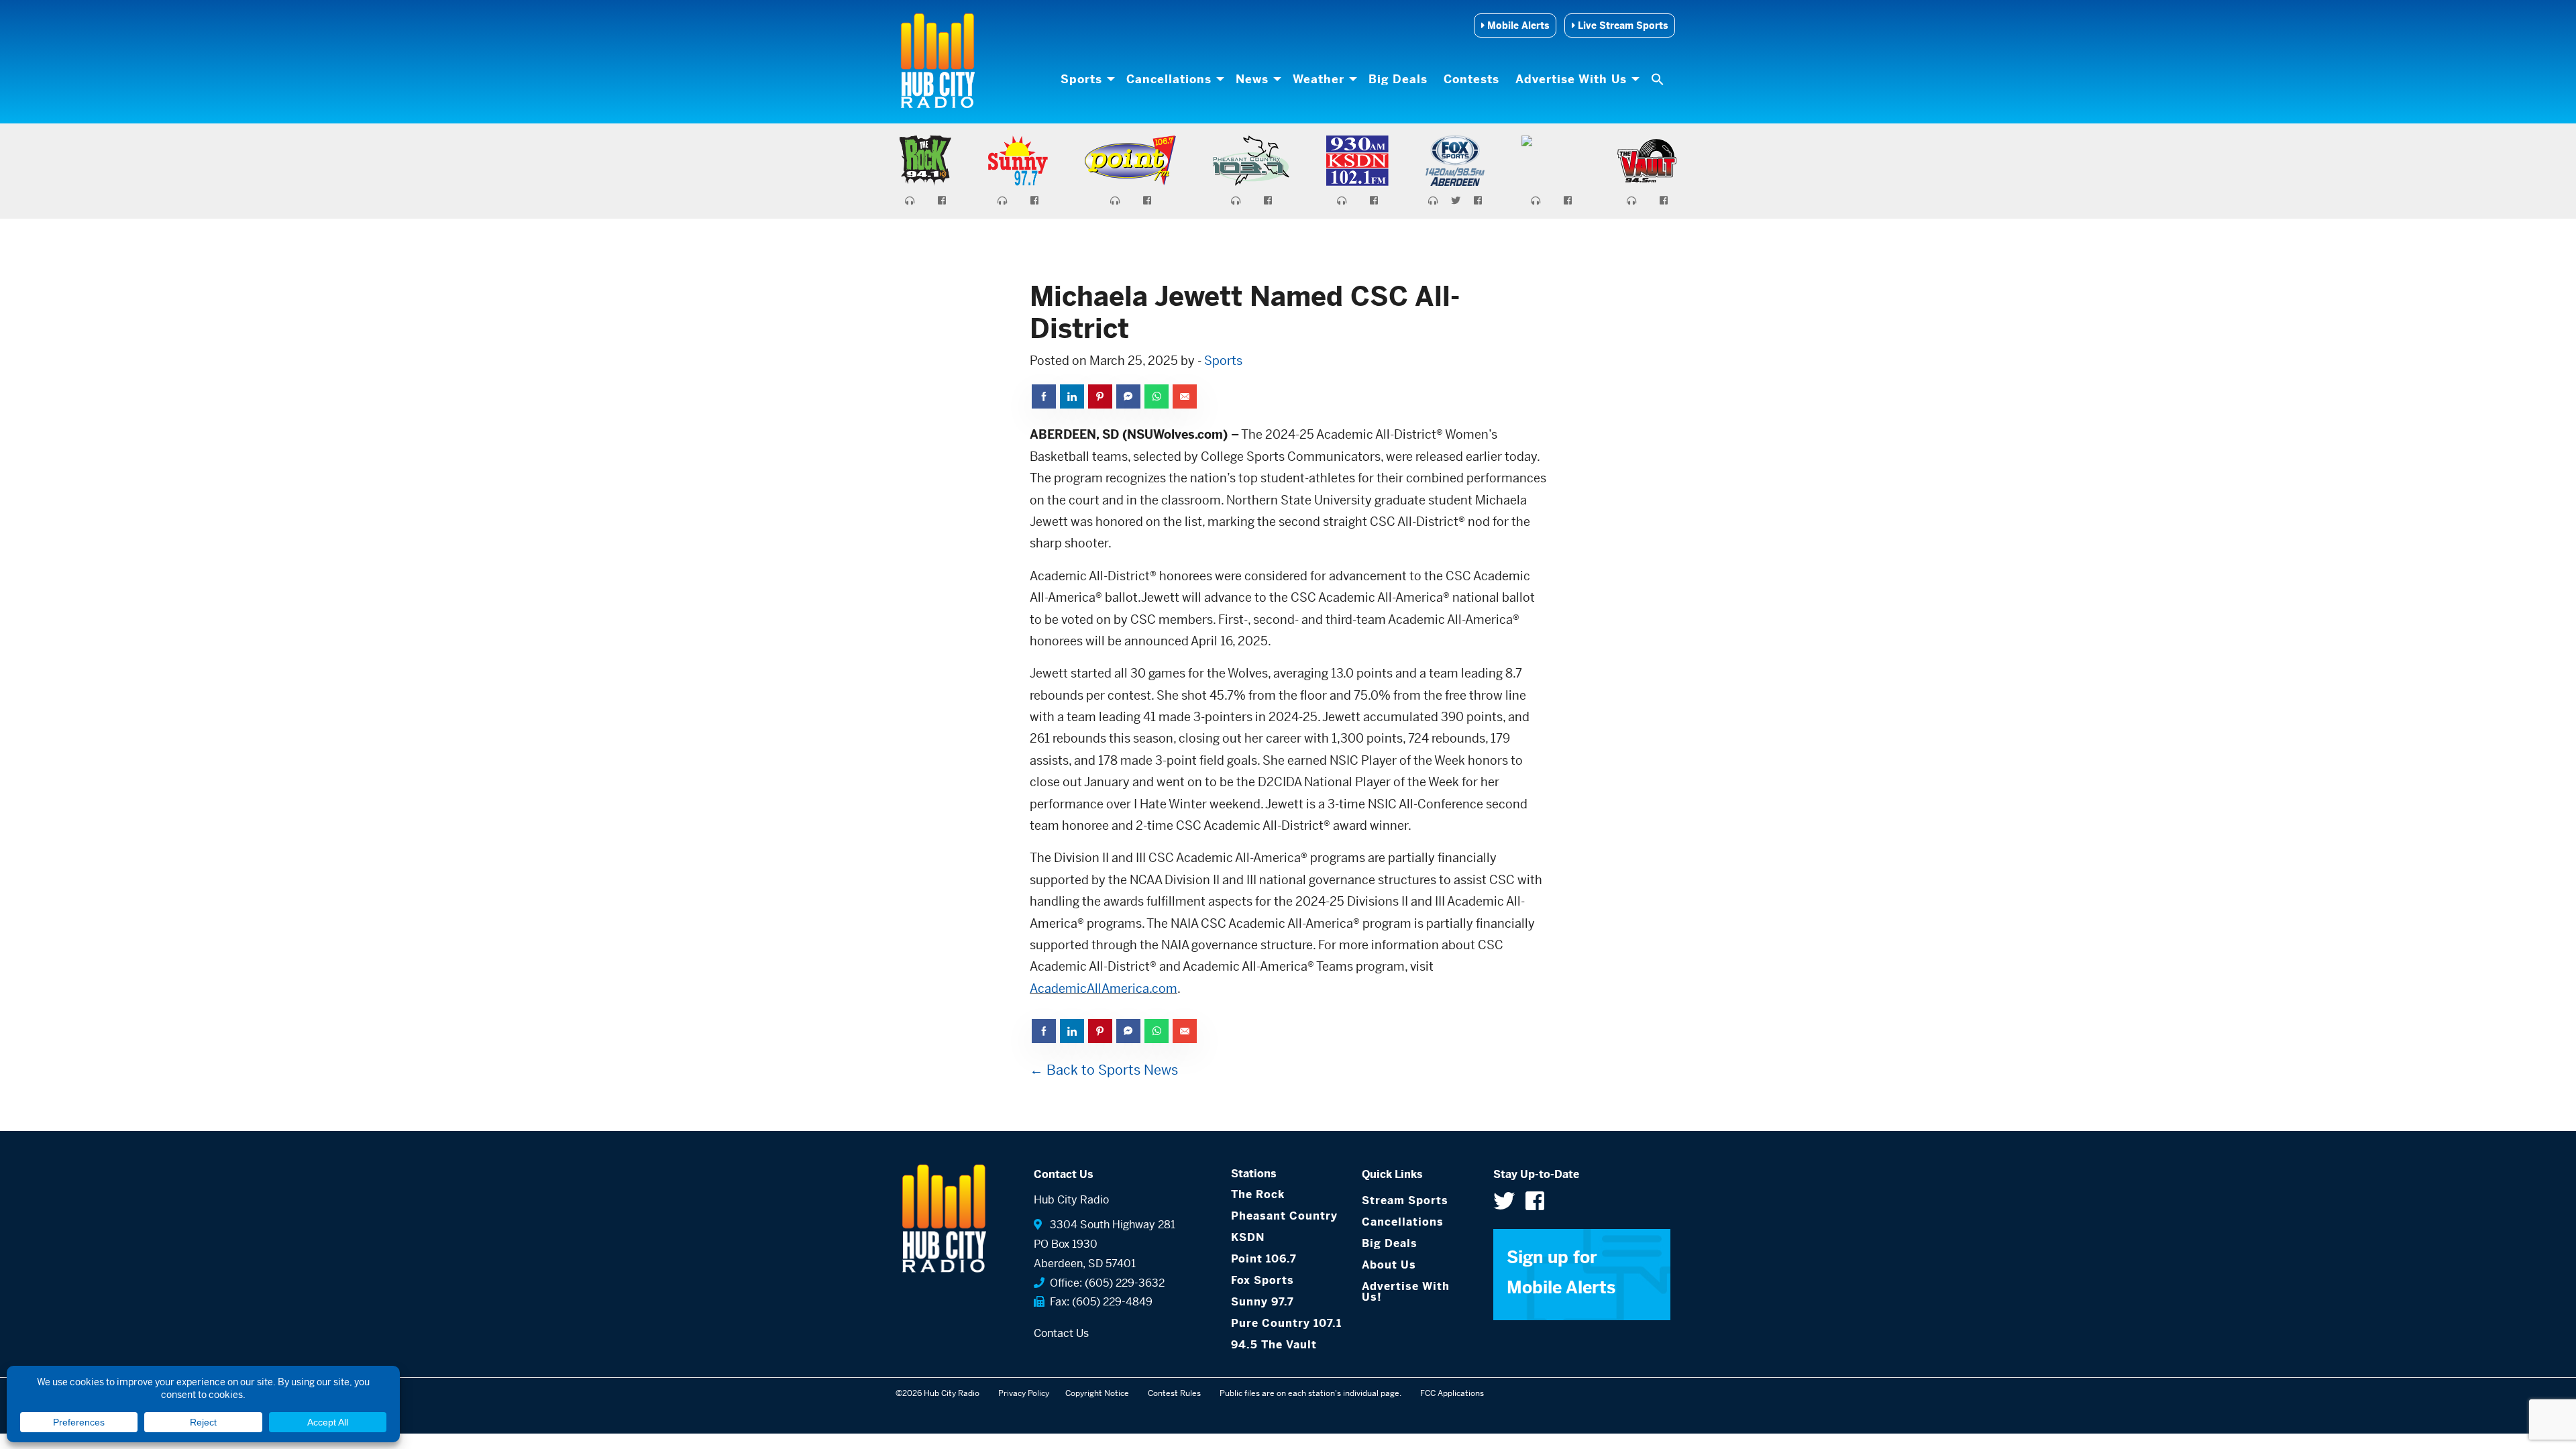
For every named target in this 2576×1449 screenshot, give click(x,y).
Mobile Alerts (1517, 25)
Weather (1319, 79)
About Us (1389, 1265)
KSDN (1248, 1237)
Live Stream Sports (1621, 25)
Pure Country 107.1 (1286, 1323)
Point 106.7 (1264, 1259)
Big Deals (1398, 79)
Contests (1471, 79)
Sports (1081, 79)
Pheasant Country (1284, 1216)
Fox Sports (1263, 1280)
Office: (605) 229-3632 (1105, 1283)
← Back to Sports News (1104, 1070)
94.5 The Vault (1274, 1345)
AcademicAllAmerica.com (1104, 988)
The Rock (1258, 1194)
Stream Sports (1405, 1200)
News (1252, 79)
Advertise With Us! (1406, 1292)
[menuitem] (1085, 79)
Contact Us (1061, 1333)
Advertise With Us (1571, 79)
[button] (1659, 79)
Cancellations (1169, 79)
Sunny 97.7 (1263, 1302)
